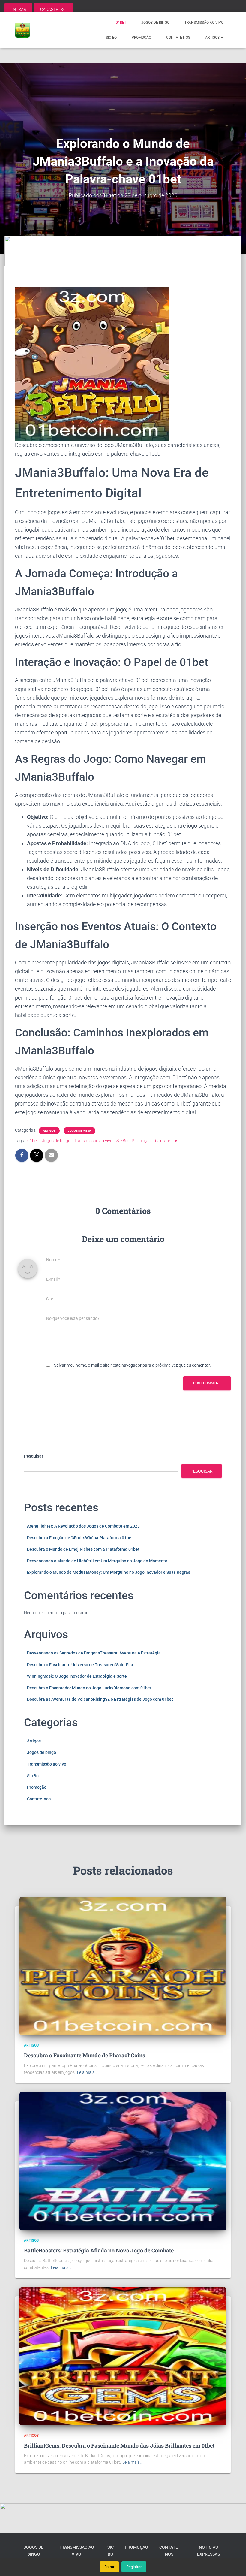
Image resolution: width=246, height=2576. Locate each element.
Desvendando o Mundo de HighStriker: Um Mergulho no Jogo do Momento (97, 1561)
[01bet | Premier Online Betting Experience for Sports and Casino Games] (22, 30)
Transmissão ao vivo (204, 23)
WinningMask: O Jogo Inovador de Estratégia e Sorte (77, 1676)
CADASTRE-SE (54, 9)
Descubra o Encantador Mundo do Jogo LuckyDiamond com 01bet (89, 1688)
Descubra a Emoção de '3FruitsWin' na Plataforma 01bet (80, 1538)
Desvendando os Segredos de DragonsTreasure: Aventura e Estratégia (94, 1653)
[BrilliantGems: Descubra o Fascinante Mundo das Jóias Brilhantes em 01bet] (123, 2356)
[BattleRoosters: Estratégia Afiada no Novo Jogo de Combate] (123, 2161)
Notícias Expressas (208, 2551)
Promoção (141, 38)
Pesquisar (34, 1456)
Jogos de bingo (155, 23)
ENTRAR (18, 9)
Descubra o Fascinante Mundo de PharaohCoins (85, 2055)
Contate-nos (178, 38)
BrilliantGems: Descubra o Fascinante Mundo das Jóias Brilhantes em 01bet (119, 2445)
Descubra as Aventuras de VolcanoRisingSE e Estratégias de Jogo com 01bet (100, 1699)
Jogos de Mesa (79, 1131)
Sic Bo (111, 38)
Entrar (109, 2567)
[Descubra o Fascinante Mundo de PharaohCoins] (123, 1966)
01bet (121, 23)
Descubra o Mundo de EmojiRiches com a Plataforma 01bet (83, 1549)
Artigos (213, 38)
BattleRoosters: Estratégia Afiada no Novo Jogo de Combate (99, 2250)
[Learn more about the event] (123, 48)
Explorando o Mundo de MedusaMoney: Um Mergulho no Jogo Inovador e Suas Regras (109, 1572)
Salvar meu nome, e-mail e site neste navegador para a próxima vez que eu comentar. (132, 1365)
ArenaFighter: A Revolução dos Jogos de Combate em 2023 (83, 1526)
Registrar (134, 2567)
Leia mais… (87, 2072)
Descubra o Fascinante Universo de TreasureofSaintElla (80, 1665)
